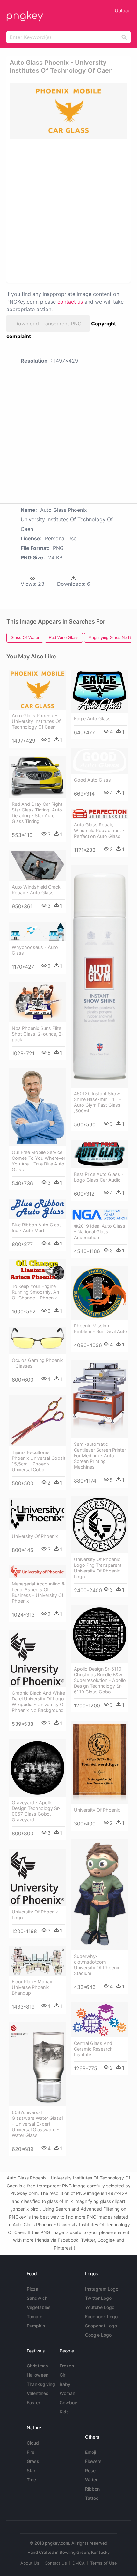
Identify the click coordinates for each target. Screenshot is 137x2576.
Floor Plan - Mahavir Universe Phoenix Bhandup (33, 1987)
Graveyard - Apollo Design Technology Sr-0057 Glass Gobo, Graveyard (36, 1811)
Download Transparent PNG (48, 324)
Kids (64, 2412)
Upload (123, 11)
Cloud (33, 2443)
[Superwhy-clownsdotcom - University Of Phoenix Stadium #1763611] (100, 1895)
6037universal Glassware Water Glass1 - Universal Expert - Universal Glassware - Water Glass (38, 2124)
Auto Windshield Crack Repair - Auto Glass (36, 890)
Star (31, 2470)
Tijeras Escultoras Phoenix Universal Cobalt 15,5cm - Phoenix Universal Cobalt (39, 1461)
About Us (30, 2563)
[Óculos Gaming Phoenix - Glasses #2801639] (37, 1341)
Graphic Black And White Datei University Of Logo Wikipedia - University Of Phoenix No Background (38, 1702)
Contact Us (56, 2563)
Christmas (37, 2366)
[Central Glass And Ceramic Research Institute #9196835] (100, 2020)
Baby (65, 2384)
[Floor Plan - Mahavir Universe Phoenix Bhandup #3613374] (37, 1961)
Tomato (35, 2316)
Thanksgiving (41, 2384)
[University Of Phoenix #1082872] (100, 1762)
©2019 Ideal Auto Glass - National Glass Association (100, 1232)
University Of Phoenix (35, 1536)
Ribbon (92, 2489)
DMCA (79, 2563)
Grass (33, 2461)
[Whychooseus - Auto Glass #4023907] (37, 932)
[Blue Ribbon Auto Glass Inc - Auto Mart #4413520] (37, 1209)
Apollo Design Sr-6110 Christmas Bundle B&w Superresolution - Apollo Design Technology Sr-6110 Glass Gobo (100, 1680)
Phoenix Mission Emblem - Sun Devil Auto (101, 1328)
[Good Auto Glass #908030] (100, 761)
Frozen (67, 2366)
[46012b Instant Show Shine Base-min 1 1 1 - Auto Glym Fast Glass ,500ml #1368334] (100, 976)
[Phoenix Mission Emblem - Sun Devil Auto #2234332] (100, 1293)
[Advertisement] (68, 210)
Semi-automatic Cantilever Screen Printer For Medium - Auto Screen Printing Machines (100, 1455)
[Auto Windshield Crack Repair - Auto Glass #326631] (37, 866)
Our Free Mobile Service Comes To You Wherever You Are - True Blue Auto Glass (39, 1161)
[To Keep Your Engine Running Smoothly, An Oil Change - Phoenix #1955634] (37, 1270)
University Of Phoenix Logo (35, 1915)
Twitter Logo (98, 2298)
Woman (67, 2393)
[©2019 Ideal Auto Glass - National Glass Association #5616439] (100, 1215)
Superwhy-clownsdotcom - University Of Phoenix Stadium (97, 1965)
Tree (31, 2480)
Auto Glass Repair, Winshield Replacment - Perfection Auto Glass (99, 830)
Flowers (93, 2461)
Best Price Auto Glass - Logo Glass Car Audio (99, 1177)
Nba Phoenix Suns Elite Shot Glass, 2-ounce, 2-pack (38, 1034)
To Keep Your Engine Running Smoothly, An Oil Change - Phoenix (35, 1292)
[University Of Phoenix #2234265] (37, 1514)
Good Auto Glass (92, 780)
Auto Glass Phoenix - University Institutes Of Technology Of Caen (36, 721)
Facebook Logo (101, 2316)
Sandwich (37, 2298)
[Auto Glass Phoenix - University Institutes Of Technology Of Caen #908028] (37, 690)
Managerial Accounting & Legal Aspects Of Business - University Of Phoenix (38, 1592)
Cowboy (68, 2402)
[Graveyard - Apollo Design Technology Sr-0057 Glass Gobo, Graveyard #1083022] (37, 1768)
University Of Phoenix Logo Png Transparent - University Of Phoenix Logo (99, 1568)
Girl (63, 2375)
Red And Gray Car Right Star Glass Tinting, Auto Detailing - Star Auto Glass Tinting (37, 813)
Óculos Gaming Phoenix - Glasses (37, 1363)
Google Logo (98, 2335)
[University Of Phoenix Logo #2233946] (37, 1877)
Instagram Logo (102, 2289)
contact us (70, 302)
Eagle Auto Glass (92, 719)
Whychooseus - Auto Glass (35, 950)
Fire (31, 2452)
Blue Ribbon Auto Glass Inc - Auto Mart (37, 1228)
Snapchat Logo (101, 2326)
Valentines (38, 2393)
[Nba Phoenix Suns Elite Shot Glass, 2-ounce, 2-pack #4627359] (37, 1002)
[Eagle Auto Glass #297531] (100, 691)
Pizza (32, 2289)
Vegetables (39, 2307)
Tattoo (92, 2498)
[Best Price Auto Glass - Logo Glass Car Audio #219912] (100, 1154)
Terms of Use (104, 2563)
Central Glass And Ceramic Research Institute (93, 2049)
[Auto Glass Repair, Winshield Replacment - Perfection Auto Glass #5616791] (100, 814)
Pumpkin (36, 2326)
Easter (33, 2402)
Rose (90, 2470)
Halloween (38, 2375)
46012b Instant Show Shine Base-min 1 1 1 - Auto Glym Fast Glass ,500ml (98, 1102)
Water (91, 2480)
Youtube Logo (100, 2307)
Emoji (90, 2452)
